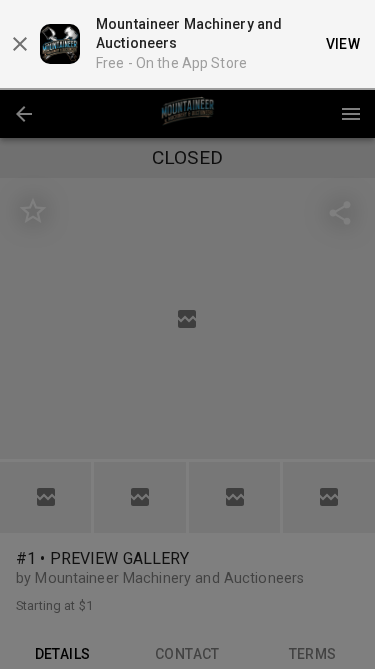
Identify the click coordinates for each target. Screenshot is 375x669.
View (343, 44)
